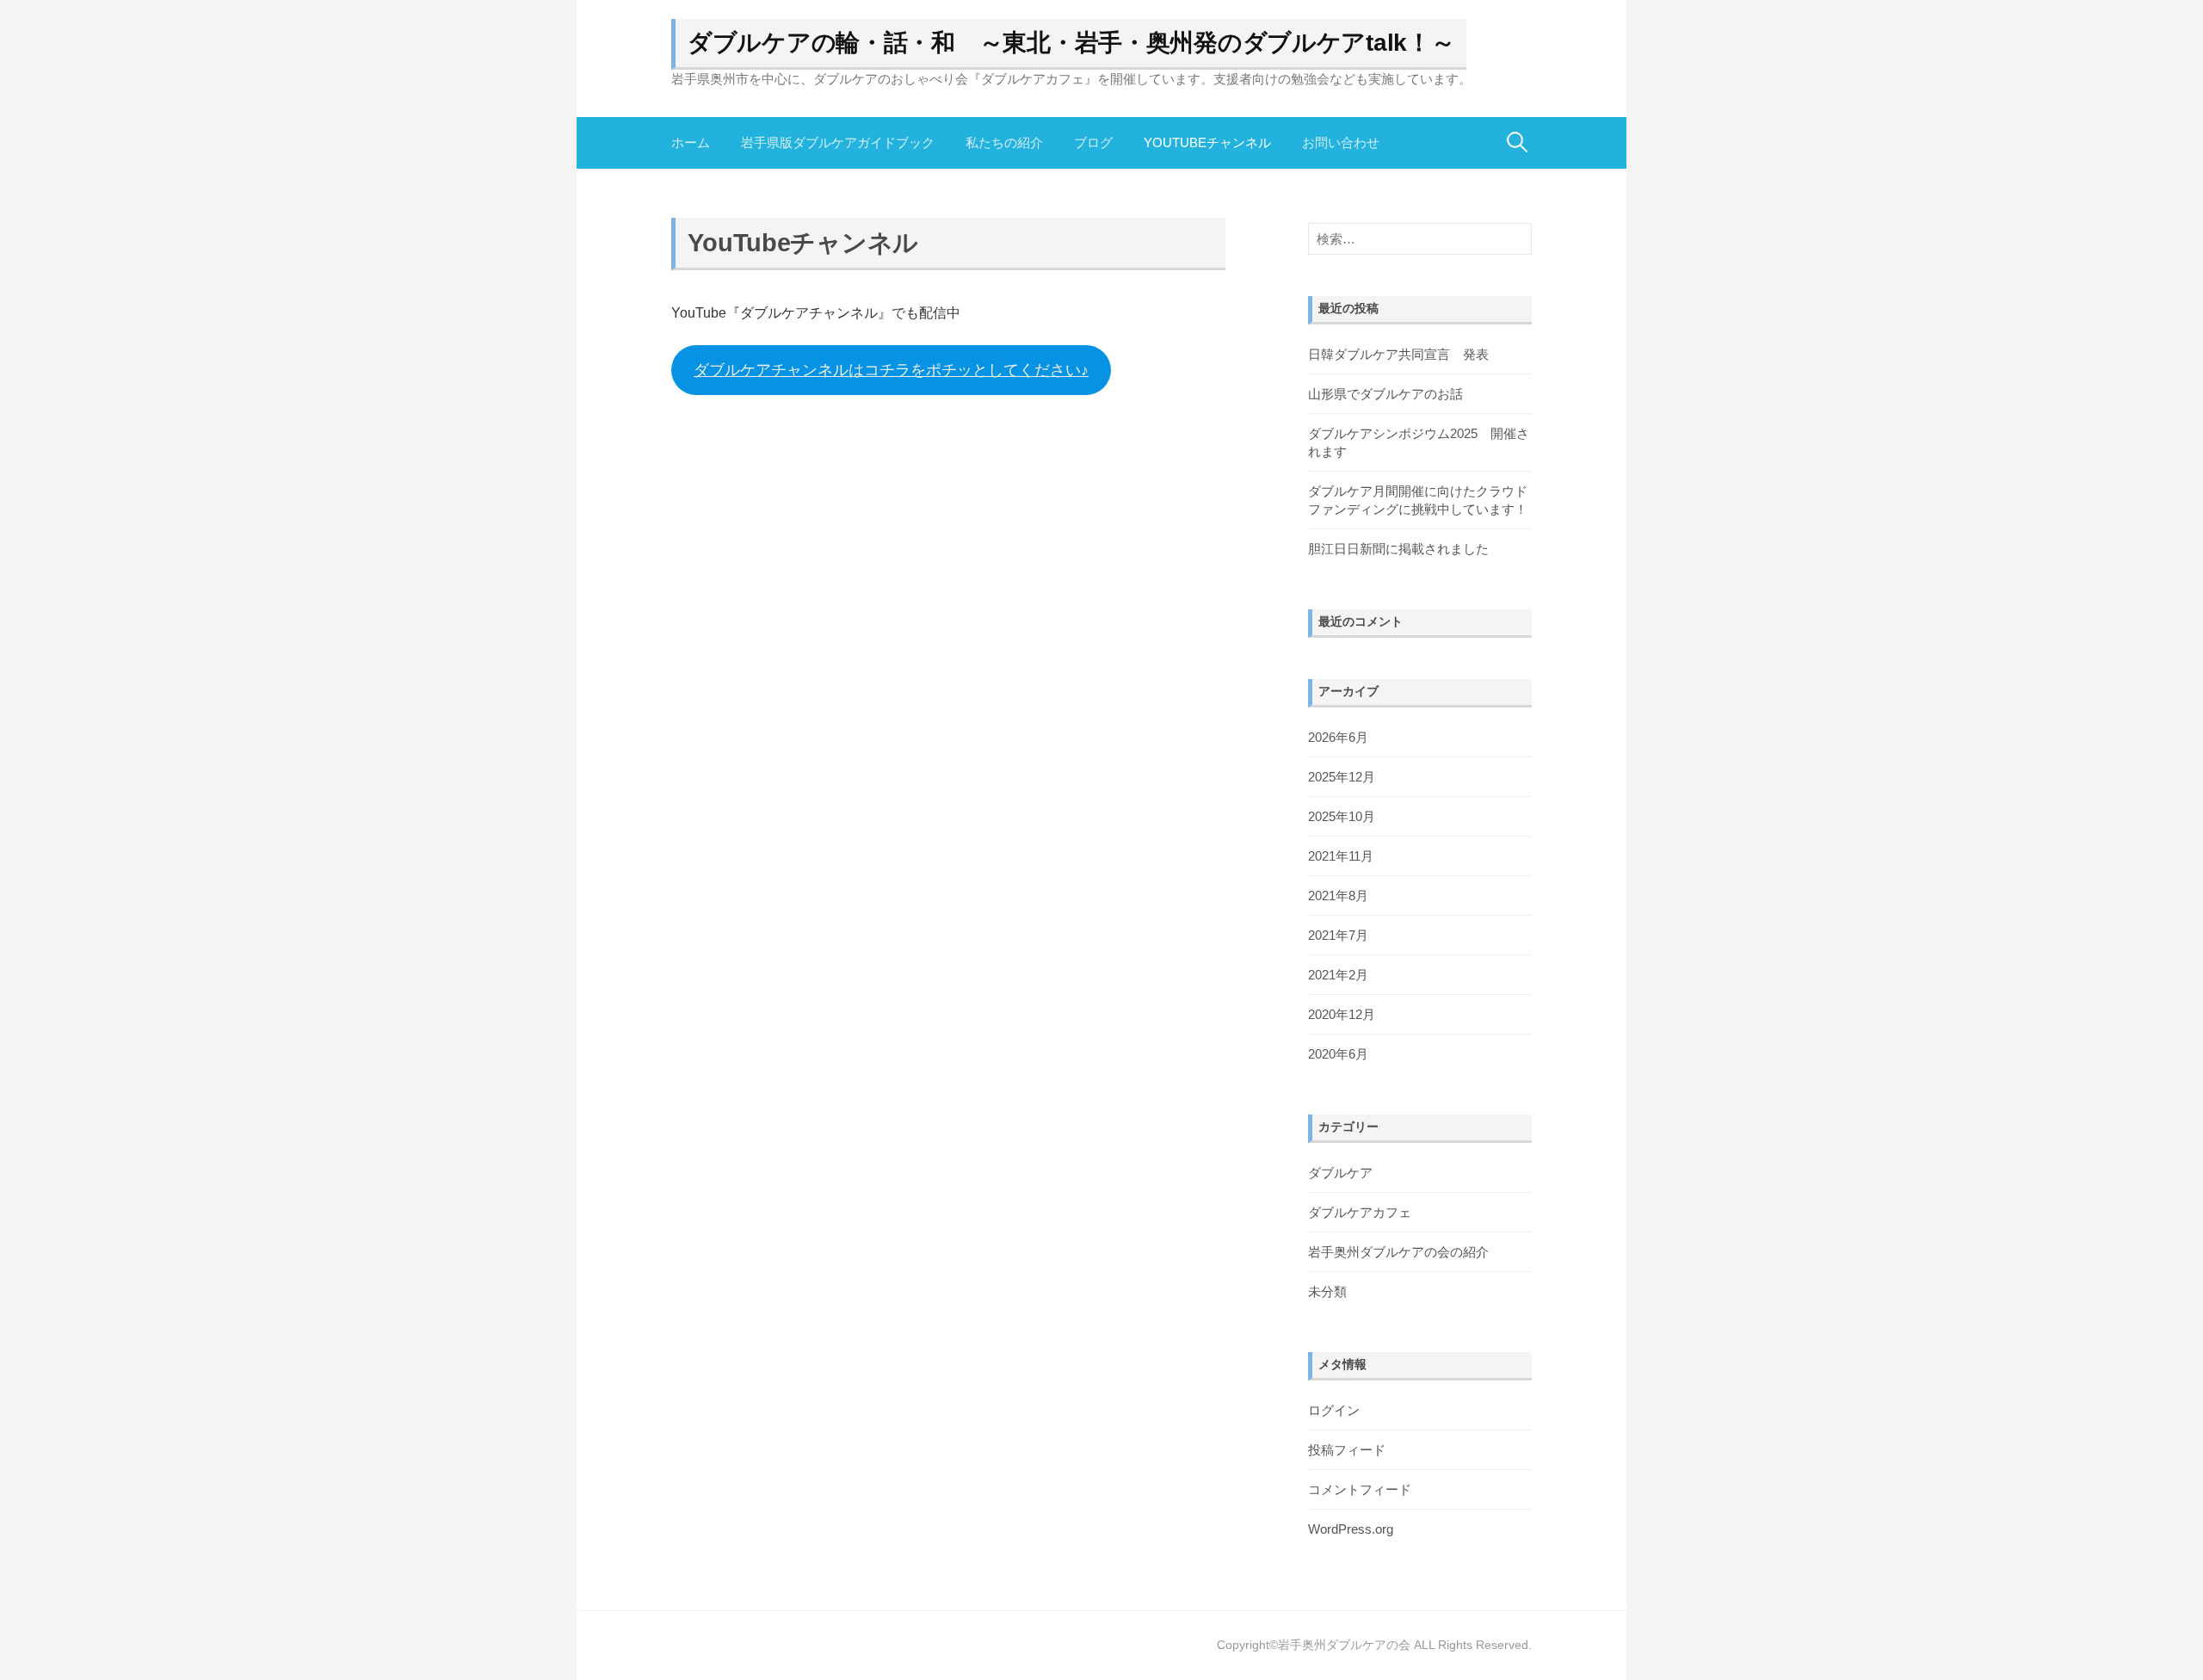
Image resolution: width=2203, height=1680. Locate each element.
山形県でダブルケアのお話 (1385, 394)
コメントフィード (1360, 1489)
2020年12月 (1342, 1014)
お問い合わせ (1341, 142)
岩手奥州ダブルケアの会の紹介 (1398, 1252)
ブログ (1093, 142)
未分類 (1327, 1291)
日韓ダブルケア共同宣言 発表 (1398, 354)
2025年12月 (1342, 777)
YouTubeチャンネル (1207, 142)
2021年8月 (1338, 896)
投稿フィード (1347, 1450)
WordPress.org (1351, 1529)
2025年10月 (1342, 816)
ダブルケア (1340, 1173)
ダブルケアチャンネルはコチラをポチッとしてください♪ (891, 370)
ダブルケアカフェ (1360, 1212)
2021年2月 (1338, 975)
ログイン (1334, 1410)
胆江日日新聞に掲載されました (1398, 549)
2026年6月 (1338, 737)
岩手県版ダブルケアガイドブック (838, 142)
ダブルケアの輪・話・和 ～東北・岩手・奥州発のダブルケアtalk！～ (1071, 43)
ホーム (691, 142)
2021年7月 (1338, 935)
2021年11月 (1341, 856)
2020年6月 (1338, 1054)
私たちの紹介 (1004, 142)
